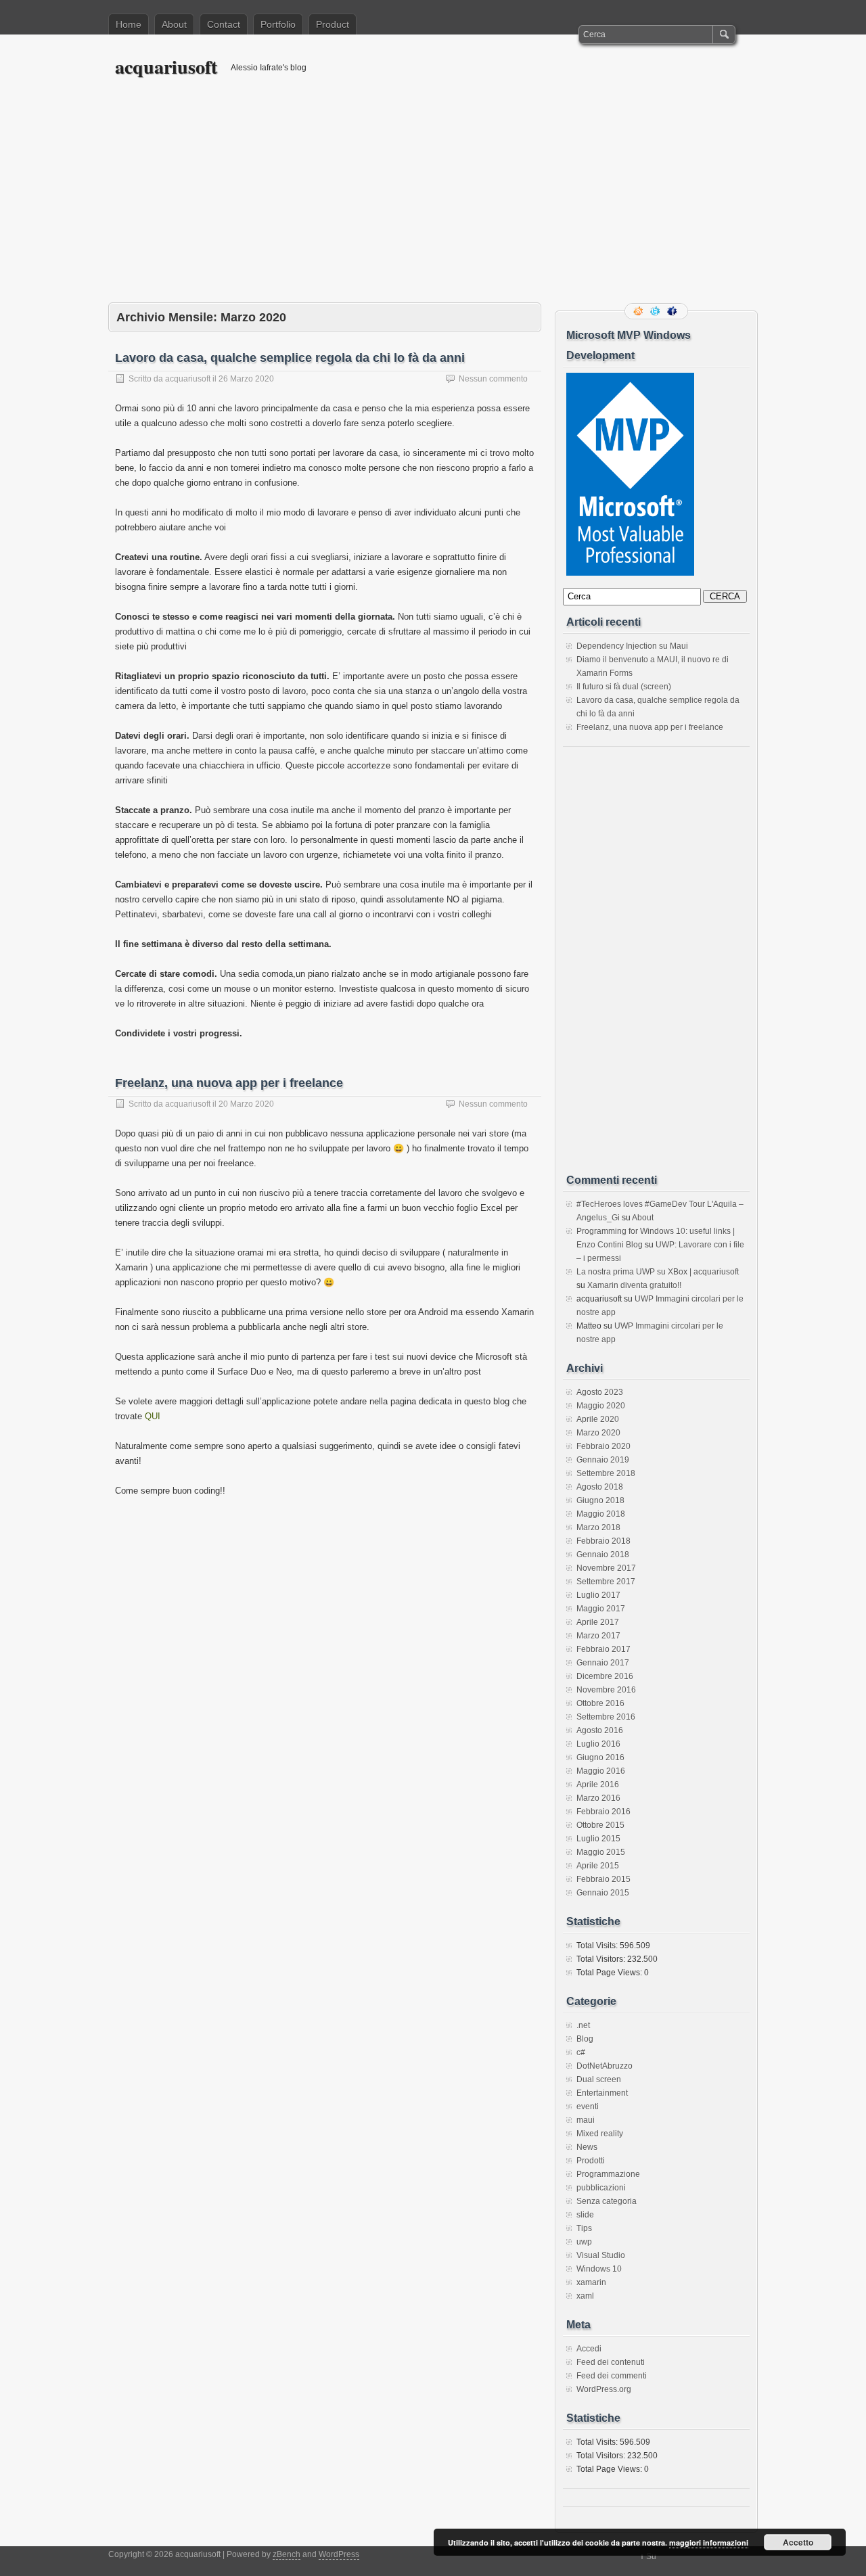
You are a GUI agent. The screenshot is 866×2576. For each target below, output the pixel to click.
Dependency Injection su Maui (632, 646)
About (174, 24)
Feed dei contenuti (611, 2362)
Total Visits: (598, 1946)
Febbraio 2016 (603, 1812)
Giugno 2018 (600, 1500)
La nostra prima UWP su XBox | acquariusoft (658, 1272)
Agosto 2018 (600, 1487)
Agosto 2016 (600, 1730)
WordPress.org (604, 2389)
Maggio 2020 (601, 1406)
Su (651, 2556)
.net (583, 2025)
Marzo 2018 (598, 1527)
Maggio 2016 (601, 1771)
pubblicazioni (601, 2188)
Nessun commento (493, 379)
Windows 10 (599, 2269)
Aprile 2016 (598, 1785)
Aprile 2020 (598, 1419)
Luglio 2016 (598, 1744)
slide (585, 2215)
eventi (588, 2107)
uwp (584, 2242)
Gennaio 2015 (603, 1893)
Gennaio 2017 (603, 1663)
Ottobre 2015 (600, 1825)
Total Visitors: (602, 1959)
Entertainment (602, 2093)
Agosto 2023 (600, 1392)
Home (129, 24)
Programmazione (608, 2174)
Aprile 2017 (598, 1622)
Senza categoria (607, 2201)
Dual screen (599, 2079)
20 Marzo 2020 (246, 1104)
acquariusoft (166, 67)
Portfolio (278, 24)
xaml (585, 2296)
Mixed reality (600, 2134)
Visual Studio (601, 2255)
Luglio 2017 (598, 1595)
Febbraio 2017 (603, 1649)
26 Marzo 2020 (246, 379)
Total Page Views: (610, 1973)
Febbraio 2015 (603, 1879)
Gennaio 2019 (603, 1460)
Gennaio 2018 (603, 1555)
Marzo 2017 (598, 1636)
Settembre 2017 (606, 1582)
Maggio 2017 (601, 1609)
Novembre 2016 (606, 1690)
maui (586, 2120)
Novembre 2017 (606, 1568)
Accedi (589, 2349)
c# (581, 2052)
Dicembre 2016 (605, 1676)
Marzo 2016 (598, 1798)
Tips (584, 2228)
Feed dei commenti (612, 2376)
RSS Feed (639, 311)
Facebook (673, 311)
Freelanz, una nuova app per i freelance (229, 1083)
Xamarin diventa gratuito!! (634, 1285)
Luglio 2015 (598, 1839)
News (587, 2147)
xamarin (591, 2282)
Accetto (798, 2542)
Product (333, 24)
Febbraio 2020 (603, 1446)
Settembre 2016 (606, 1717)
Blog (585, 2039)
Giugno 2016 (600, 1757)
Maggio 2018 (601, 1514)
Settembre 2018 (606, 1473)
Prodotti (591, 2161)
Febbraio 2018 (603, 1541)
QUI (153, 1416)
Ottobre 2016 (600, 1703)
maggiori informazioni (709, 2543)
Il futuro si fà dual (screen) (624, 687)
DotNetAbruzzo (605, 2066)
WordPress (339, 2554)
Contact (224, 24)
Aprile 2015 (598, 1866)
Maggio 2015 (601, 1852)
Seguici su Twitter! (656, 311)
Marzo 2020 (598, 1433)
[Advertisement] (433, 201)
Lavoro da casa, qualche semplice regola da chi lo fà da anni (290, 358)
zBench (287, 2554)
